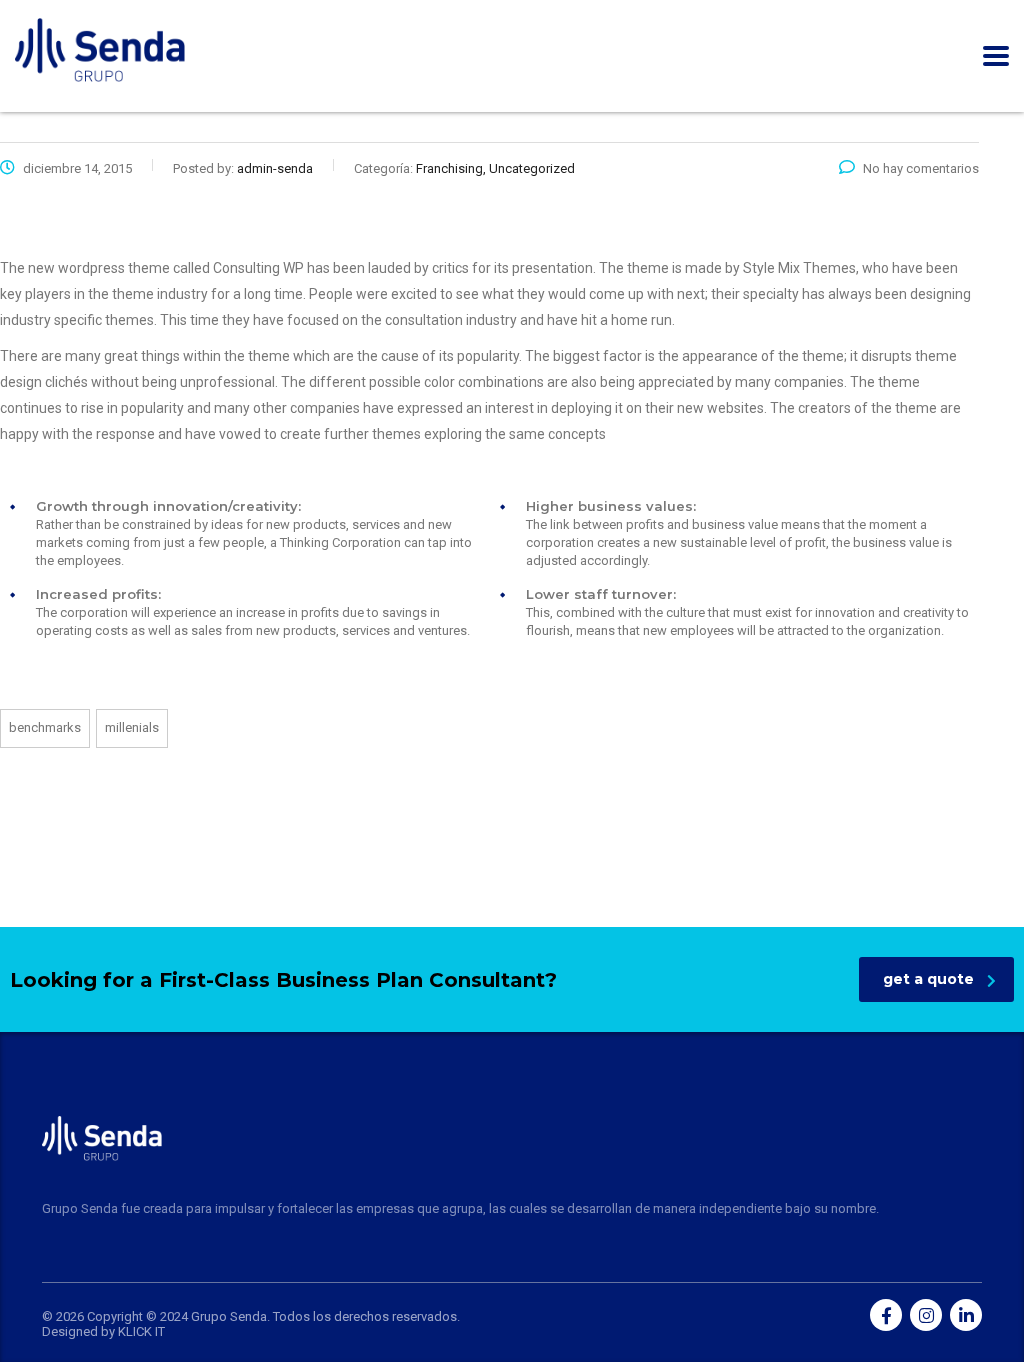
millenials (132, 727)
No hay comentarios (921, 168)
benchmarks (45, 727)
